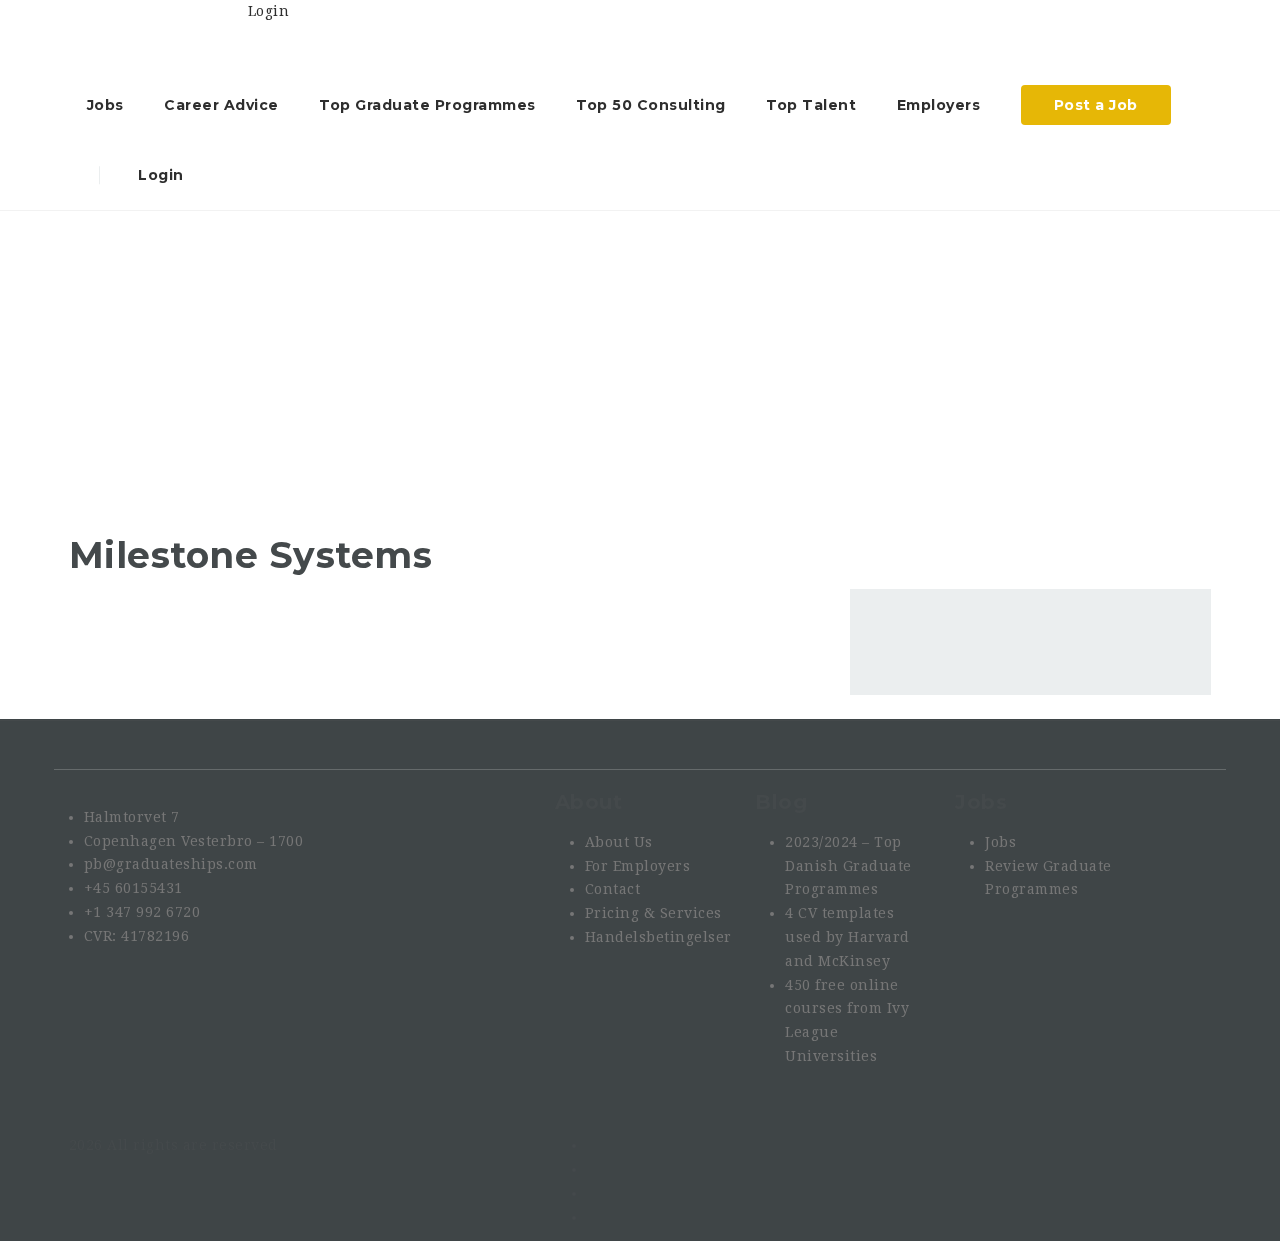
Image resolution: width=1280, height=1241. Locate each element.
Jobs (105, 105)
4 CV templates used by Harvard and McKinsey (847, 937)
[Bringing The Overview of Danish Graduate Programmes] (158, 35)
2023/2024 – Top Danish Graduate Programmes (848, 866)
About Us (619, 842)
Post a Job (1096, 105)
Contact (613, 889)
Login (159, 175)
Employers (939, 105)
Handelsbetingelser (658, 937)
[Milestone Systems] (169, 410)
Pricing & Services (653, 913)
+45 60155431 (133, 888)
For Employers (638, 866)
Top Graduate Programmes (427, 105)
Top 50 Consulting (651, 105)
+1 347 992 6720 (142, 912)
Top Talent (811, 105)
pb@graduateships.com (171, 864)
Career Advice (221, 105)
